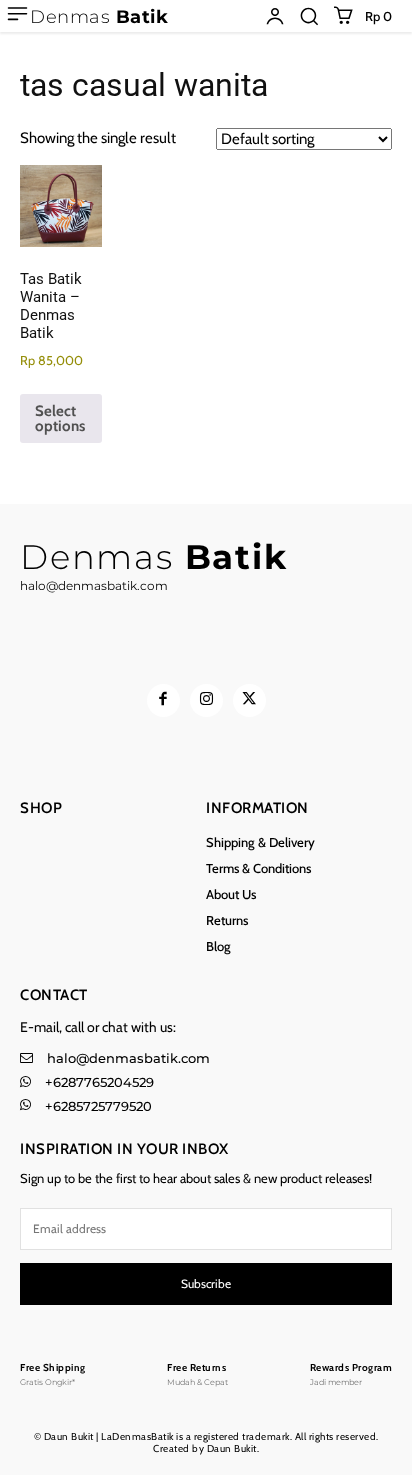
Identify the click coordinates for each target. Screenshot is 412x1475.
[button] (309, 16)
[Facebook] (163, 700)
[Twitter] (249, 700)
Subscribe (206, 1283)
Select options (60, 418)
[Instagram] (206, 700)
